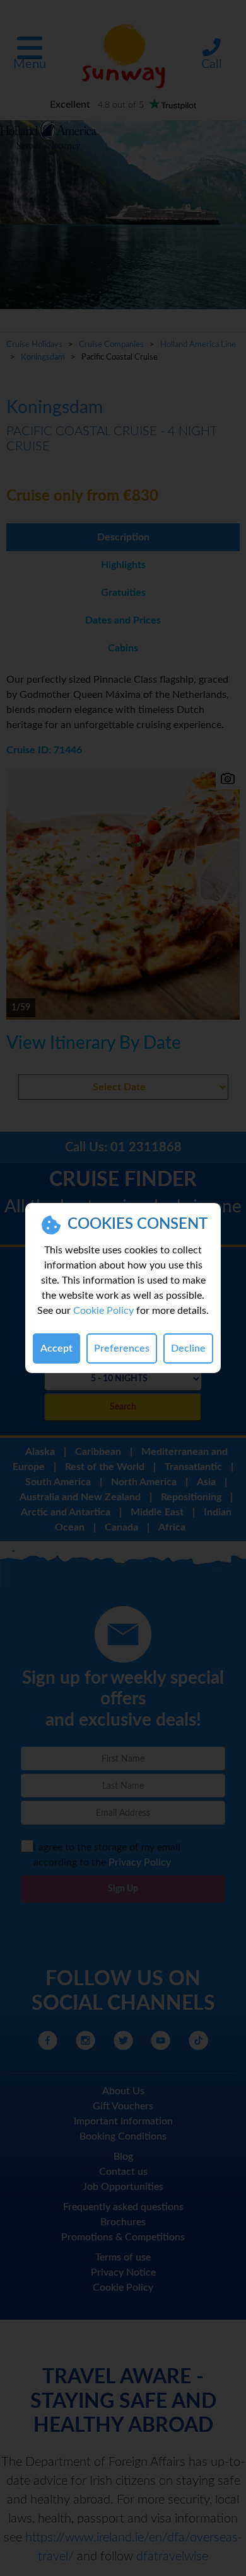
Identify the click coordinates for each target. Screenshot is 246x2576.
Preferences (122, 1348)
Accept (56, 1348)
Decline (188, 1348)
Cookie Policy (103, 1311)
